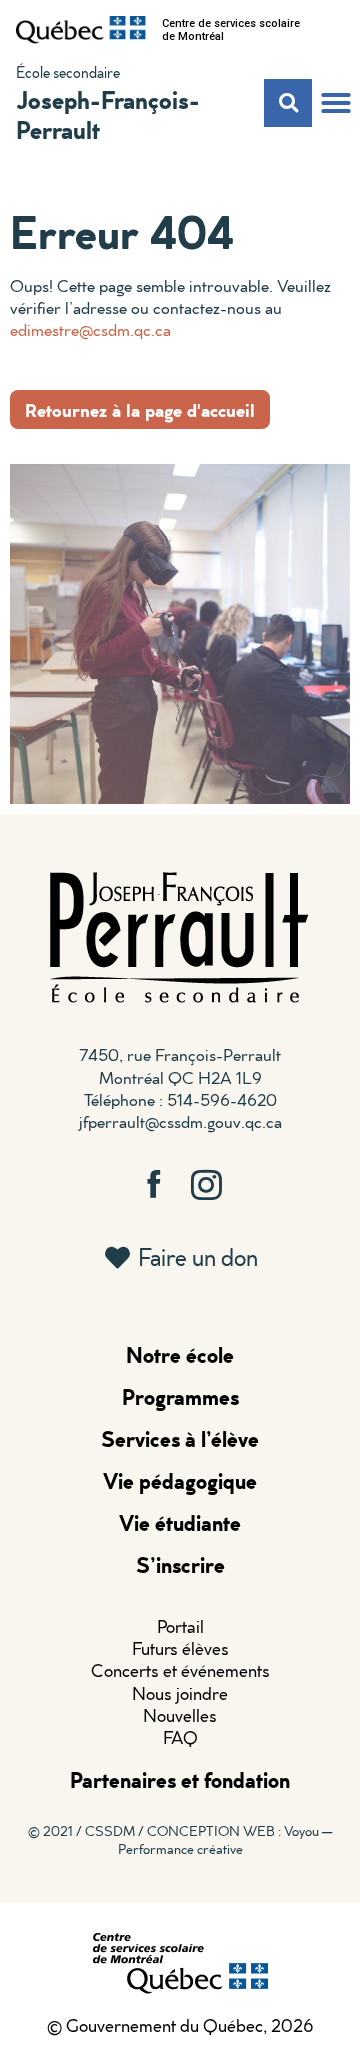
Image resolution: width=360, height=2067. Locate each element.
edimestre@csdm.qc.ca (90, 329)
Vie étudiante (180, 1522)
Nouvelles (180, 1715)
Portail (180, 1626)
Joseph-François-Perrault (108, 114)
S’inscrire (180, 1564)
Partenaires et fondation (180, 1779)
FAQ (180, 1737)
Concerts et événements (180, 1670)
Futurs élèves (180, 1648)
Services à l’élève (180, 1438)
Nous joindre (180, 1693)
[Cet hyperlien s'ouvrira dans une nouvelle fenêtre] (81, 30)
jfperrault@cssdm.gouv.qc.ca (180, 1121)
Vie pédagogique (180, 1480)
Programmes (180, 1396)
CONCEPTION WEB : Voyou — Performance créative (225, 1840)
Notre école (180, 1354)
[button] (336, 103)
